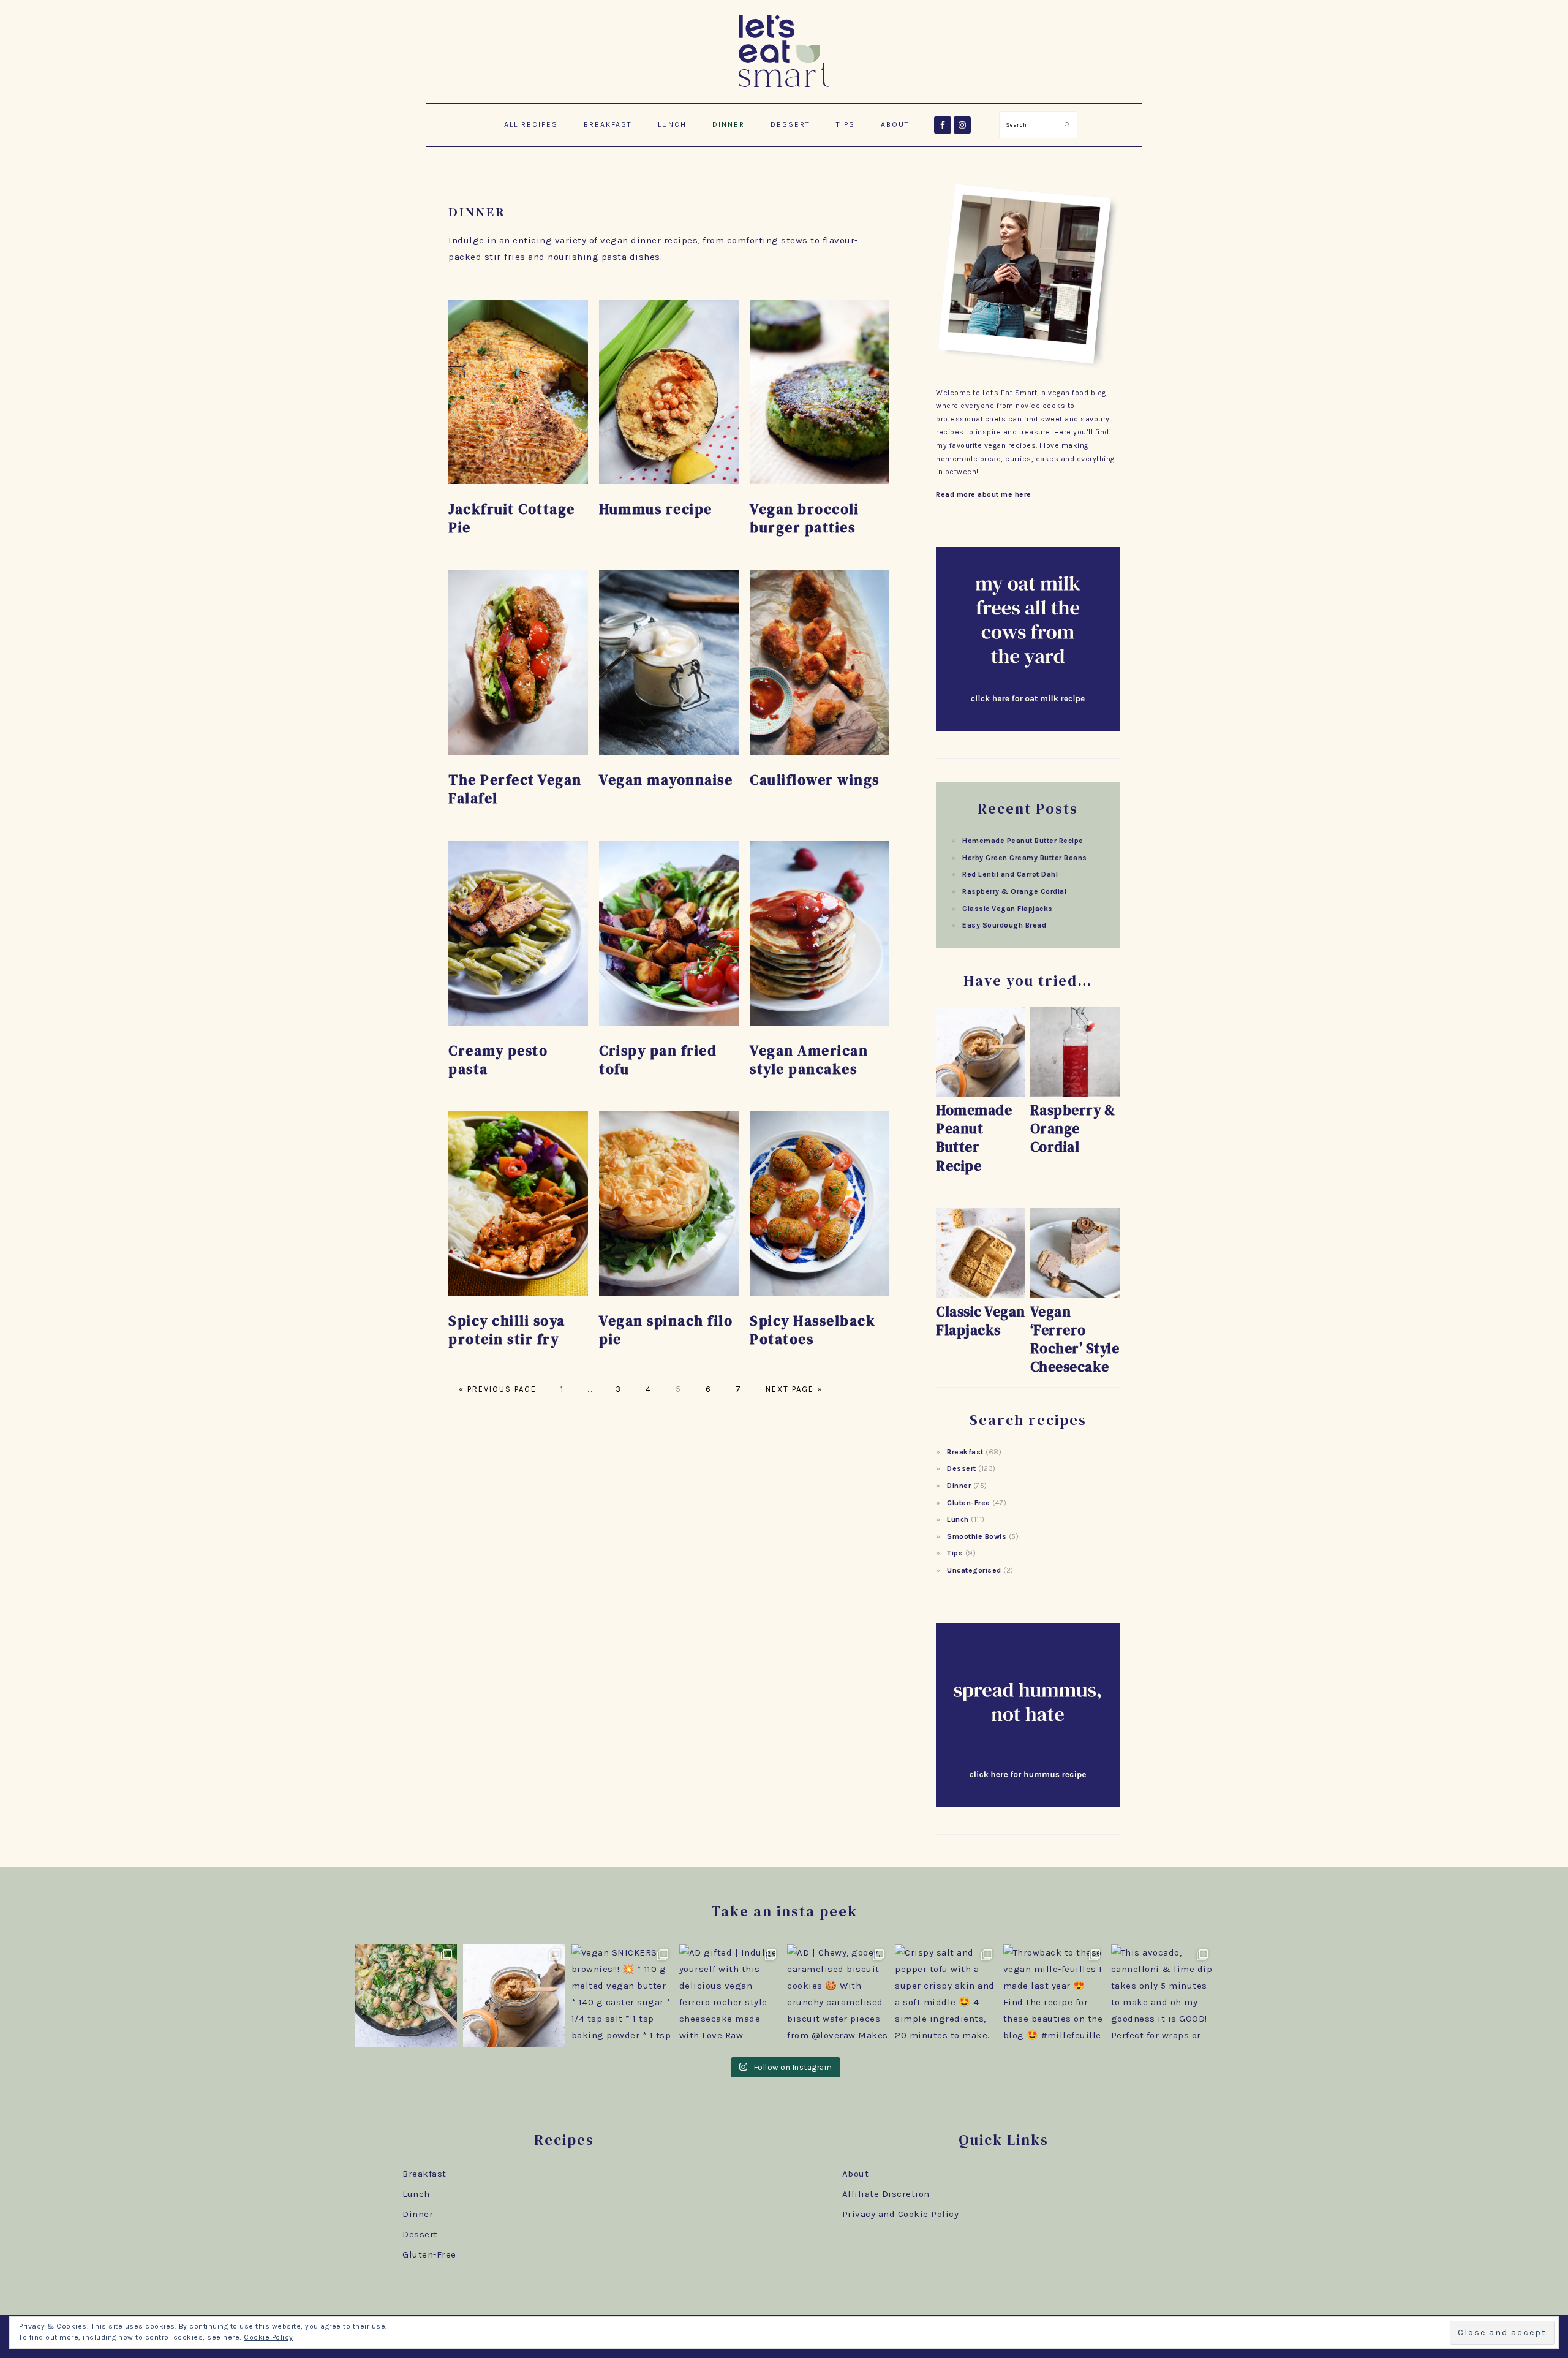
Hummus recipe (656, 509)
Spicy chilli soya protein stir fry (507, 1330)
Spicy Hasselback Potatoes (812, 1330)
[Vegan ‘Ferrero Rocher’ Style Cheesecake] (1075, 1295)
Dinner (959, 1486)
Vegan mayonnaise (666, 780)
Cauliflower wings (815, 780)
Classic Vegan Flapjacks (1008, 909)
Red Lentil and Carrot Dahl (1010, 874)
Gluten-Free (969, 1503)
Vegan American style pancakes (809, 1060)
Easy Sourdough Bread (1004, 925)
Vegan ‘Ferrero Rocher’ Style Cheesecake (1075, 1339)
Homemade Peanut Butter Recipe (1023, 841)
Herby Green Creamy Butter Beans (1025, 858)
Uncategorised (974, 1570)
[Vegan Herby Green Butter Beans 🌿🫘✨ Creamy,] (406, 1995)
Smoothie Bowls (977, 1536)
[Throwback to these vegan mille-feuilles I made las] (1054, 1995)
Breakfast (965, 1452)
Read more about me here (984, 494)
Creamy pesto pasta (498, 1060)
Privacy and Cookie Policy (901, 2214)
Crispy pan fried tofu (658, 1060)
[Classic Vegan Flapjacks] (981, 1295)
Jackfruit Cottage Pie (512, 518)
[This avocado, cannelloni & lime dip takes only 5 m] (1162, 1995)
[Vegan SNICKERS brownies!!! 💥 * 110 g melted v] (622, 1995)
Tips (955, 1553)
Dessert (962, 1468)
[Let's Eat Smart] (784, 89)
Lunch (958, 1519)
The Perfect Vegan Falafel (515, 789)
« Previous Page (498, 1389)
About (856, 2174)
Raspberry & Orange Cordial (1014, 891)
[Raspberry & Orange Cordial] (1075, 1094)
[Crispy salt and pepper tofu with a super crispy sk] (946, 1995)
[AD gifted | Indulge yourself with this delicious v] (730, 1995)
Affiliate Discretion (886, 2194)
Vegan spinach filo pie (666, 1330)
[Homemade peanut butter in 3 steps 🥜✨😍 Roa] (514, 1995)
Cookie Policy (269, 2337)
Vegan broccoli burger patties (804, 518)
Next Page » (793, 1389)
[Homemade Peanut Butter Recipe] (981, 1094)
